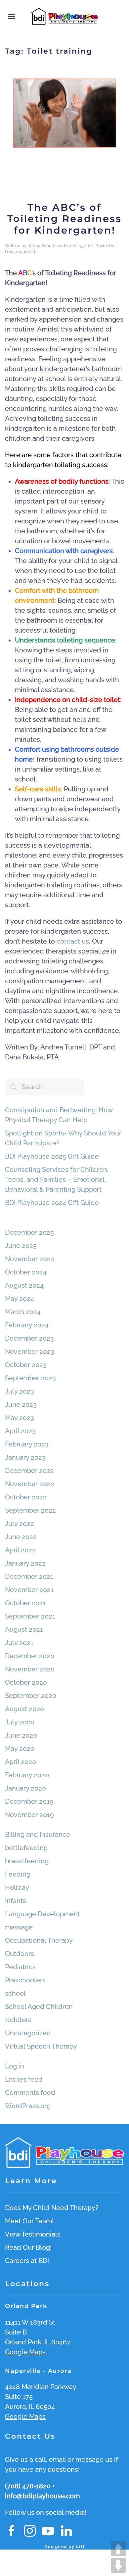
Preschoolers (25, 1980)
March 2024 (23, 1312)
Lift (81, 2546)
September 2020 (31, 1696)
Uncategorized (20, 252)
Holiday (17, 1888)
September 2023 (30, 1378)
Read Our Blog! (28, 2247)
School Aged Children (39, 2007)
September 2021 (30, 1616)
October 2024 (26, 1272)
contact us (73, 941)
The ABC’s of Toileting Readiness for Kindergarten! (64, 219)
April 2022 (20, 1550)
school (15, 1993)
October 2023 (26, 1365)
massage (19, 1927)
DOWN (118, 2565)
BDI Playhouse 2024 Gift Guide (52, 1203)
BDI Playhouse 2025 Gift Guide (52, 1156)
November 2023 (30, 1352)
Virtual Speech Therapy (41, 2046)
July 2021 (19, 1643)
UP (118, 2549)
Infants (16, 1901)
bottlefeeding (26, 1848)
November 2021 (29, 1590)
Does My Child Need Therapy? (52, 2208)
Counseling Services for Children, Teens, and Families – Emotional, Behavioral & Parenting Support (57, 1179)
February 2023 (27, 1444)
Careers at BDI (27, 2261)
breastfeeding (27, 1861)
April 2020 (21, 1762)
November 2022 (30, 1484)
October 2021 (25, 1603)
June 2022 (21, 1537)
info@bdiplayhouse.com (42, 2496)
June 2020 (21, 1735)
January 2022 (25, 1563)
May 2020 (20, 1749)
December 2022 (29, 1471)
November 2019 (29, 1815)
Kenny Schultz (42, 246)
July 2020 (20, 1722)
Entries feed (24, 2079)
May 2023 (20, 1418)
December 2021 (29, 1577)
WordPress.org (28, 2106)
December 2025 (29, 1232)
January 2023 (25, 1457)
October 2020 (26, 1682)
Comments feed (30, 2093)
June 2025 (21, 1246)
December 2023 (29, 1338)
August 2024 (24, 1285)
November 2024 (30, 1259)
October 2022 (26, 1497)
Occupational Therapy (39, 1940)
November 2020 (30, 1669)
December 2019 (29, 1801)
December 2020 (30, 1656)
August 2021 (24, 1629)
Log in (15, 2066)
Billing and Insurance (38, 1835)
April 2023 (20, 1431)
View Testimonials (33, 2234)
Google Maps (25, 2352)
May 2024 (20, 1299)
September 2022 (30, 1510)
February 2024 (27, 1325)
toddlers (18, 2020)
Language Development (43, 1914)
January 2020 (25, 1788)
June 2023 (21, 1404)
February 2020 (27, 1775)
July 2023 (20, 1391)
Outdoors (20, 1954)
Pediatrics (20, 1967)
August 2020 (24, 1709)
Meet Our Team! (29, 2221)
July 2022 (20, 1524)
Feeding (18, 1874)
